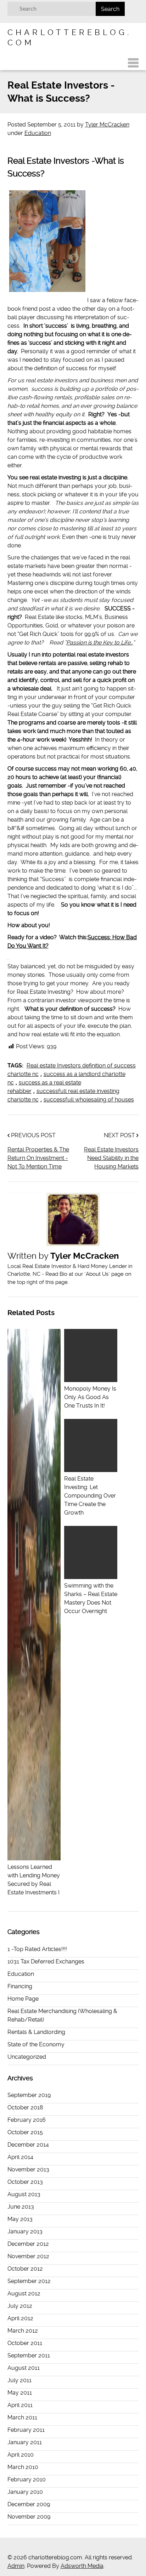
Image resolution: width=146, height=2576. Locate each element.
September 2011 (29, 2355)
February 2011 (26, 2430)
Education (38, 133)
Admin (16, 2566)
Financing (20, 1986)
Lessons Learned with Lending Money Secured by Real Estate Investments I (34, 1880)
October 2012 (25, 2269)
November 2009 (29, 2517)
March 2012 (23, 2331)
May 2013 (20, 2219)
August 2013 (24, 2194)
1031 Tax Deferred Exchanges (46, 1961)
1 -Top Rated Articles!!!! (37, 1949)
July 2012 (20, 2306)
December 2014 (28, 2145)
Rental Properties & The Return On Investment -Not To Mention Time (38, 1158)
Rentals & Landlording (36, 2032)
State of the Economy (36, 2044)
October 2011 (25, 2343)
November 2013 (28, 2169)
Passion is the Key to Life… (100, 642)
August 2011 (24, 2368)
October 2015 (25, 2132)
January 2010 (25, 2492)
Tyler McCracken (107, 125)
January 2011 (25, 2442)
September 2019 (29, 2095)
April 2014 (20, 2157)
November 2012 (28, 2256)
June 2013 (21, 2207)
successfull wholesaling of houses (89, 1100)
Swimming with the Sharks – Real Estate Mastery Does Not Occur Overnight (91, 1598)
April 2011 (20, 2405)
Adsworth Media (82, 2566)
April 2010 (21, 2455)
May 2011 (20, 2393)
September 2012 (29, 2281)
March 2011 (22, 2417)
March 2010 (23, 2467)
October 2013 (25, 2182)
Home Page (23, 1999)
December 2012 (28, 2244)
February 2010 (27, 2479)
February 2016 (27, 2120)
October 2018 (25, 2107)
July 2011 (19, 2380)
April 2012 (20, 2318)
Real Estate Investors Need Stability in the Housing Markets (111, 1158)
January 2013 (25, 2231)
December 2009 (29, 2504)
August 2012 (24, 2293)
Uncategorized (27, 2057)
